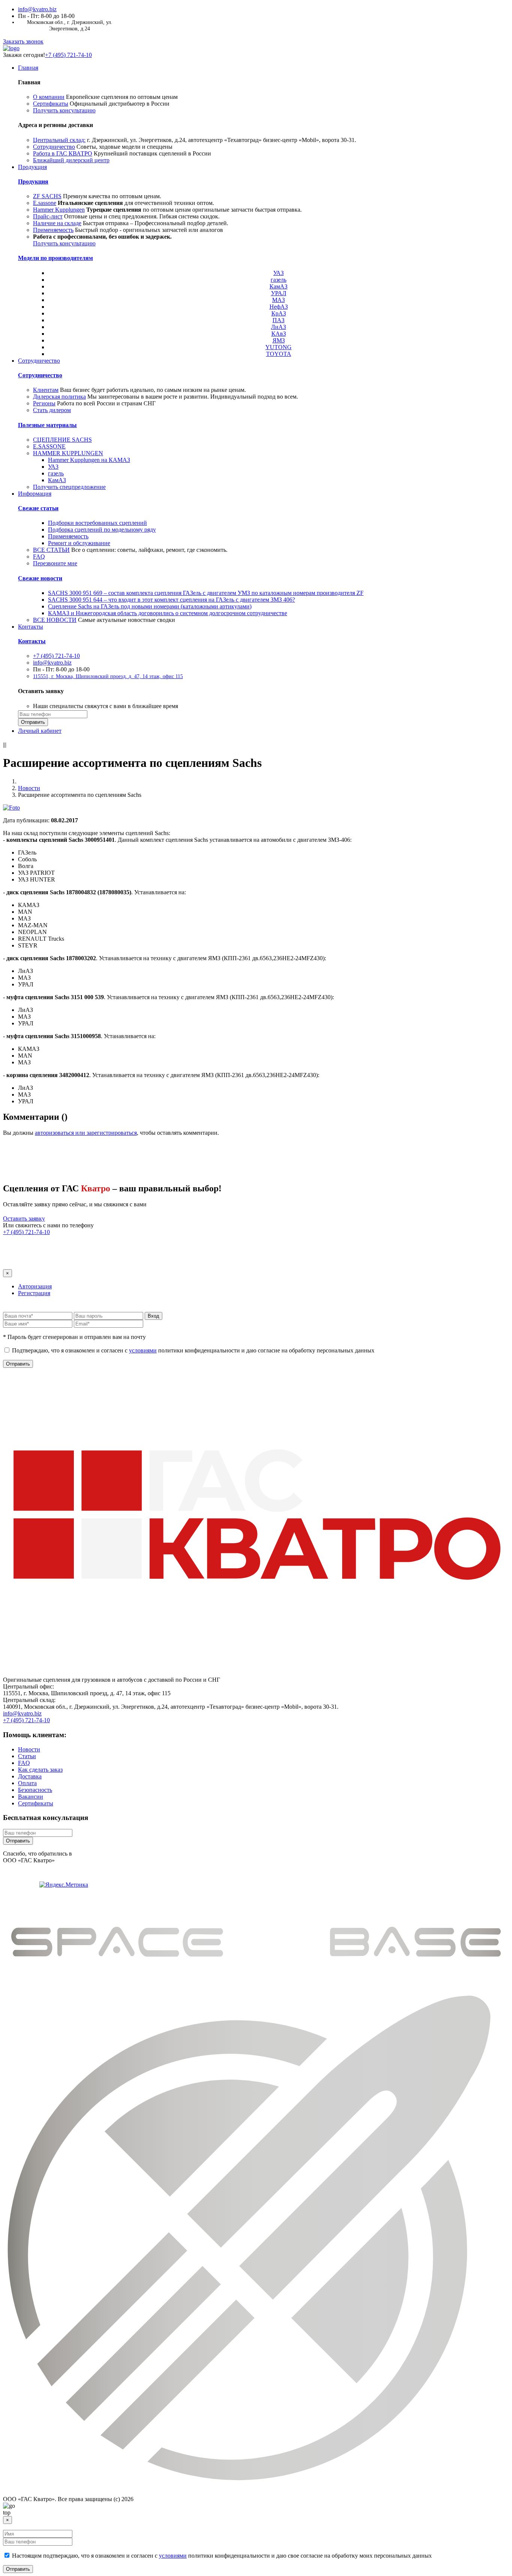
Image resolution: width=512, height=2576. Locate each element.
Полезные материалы (47, 425)
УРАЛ (279, 293)
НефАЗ (279, 307)
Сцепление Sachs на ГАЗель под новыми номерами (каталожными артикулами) (150, 606)
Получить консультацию (64, 110)
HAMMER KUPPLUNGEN (68, 453)
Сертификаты (51, 104)
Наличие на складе (57, 223)
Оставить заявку (24, 1219)
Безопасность (35, 1790)
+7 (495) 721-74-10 (68, 55)
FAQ (39, 557)
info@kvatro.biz (37, 9)
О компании (49, 97)
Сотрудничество (54, 147)
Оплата (27, 1783)
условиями (143, 1350)
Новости (29, 788)
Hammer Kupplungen (59, 210)
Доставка (30, 1776)
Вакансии (31, 1797)
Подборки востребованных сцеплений (97, 523)
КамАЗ (278, 286)
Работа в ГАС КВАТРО (63, 153)
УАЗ (278, 273)
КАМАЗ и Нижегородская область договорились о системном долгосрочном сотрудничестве (168, 613)
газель (278, 280)
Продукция (32, 167)
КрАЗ (279, 313)
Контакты (31, 627)
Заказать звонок (23, 41)
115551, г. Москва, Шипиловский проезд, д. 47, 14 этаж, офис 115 (108, 676)
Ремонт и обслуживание (79, 543)
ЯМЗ (279, 340)
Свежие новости (40, 578)
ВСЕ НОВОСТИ (55, 620)
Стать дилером (52, 410)
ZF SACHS (47, 196)
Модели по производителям (55, 258)
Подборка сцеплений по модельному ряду (102, 530)
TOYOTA (279, 354)
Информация (35, 494)
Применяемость (53, 230)
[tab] (35, 1286)
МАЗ (278, 300)
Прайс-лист (48, 216)
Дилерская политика (59, 397)
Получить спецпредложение (69, 487)
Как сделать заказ (40, 1770)
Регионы (44, 403)
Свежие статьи (38, 508)
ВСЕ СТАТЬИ (51, 550)
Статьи (27, 1756)
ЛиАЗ (278, 327)
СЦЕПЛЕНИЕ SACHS (62, 440)
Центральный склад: (59, 140)
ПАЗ (278, 320)
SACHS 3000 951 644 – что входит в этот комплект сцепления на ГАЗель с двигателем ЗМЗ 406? (171, 600)
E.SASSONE (49, 446)
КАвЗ (279, 334)
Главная (28, 68)
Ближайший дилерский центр (71, 160)
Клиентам (46, 390)
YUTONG (278, 347)
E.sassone (45, 203)
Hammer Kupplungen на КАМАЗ (89, 460)
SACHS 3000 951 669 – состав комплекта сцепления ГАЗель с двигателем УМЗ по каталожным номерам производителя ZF (206, 593)
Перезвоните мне (55, 563)
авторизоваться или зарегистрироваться (86, 1133)
